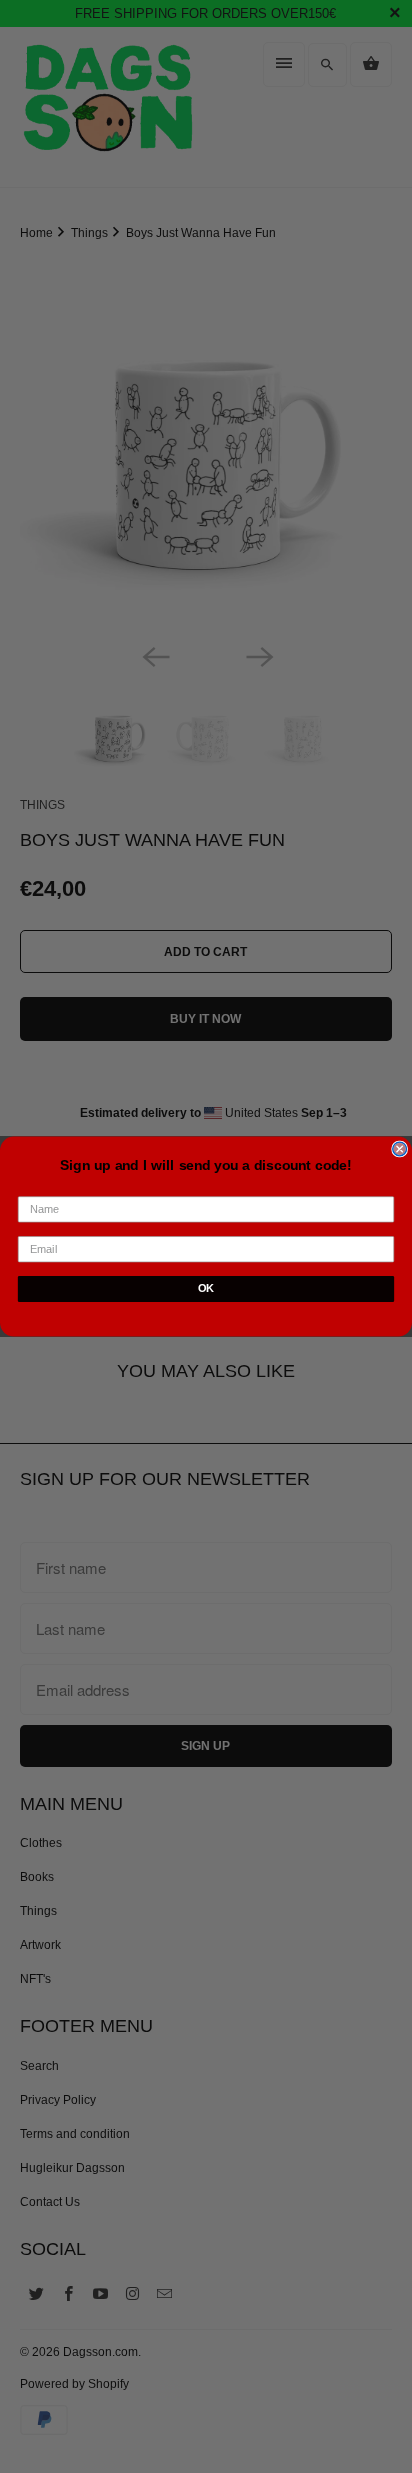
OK (206, 1289)
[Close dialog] (400, 1149)
